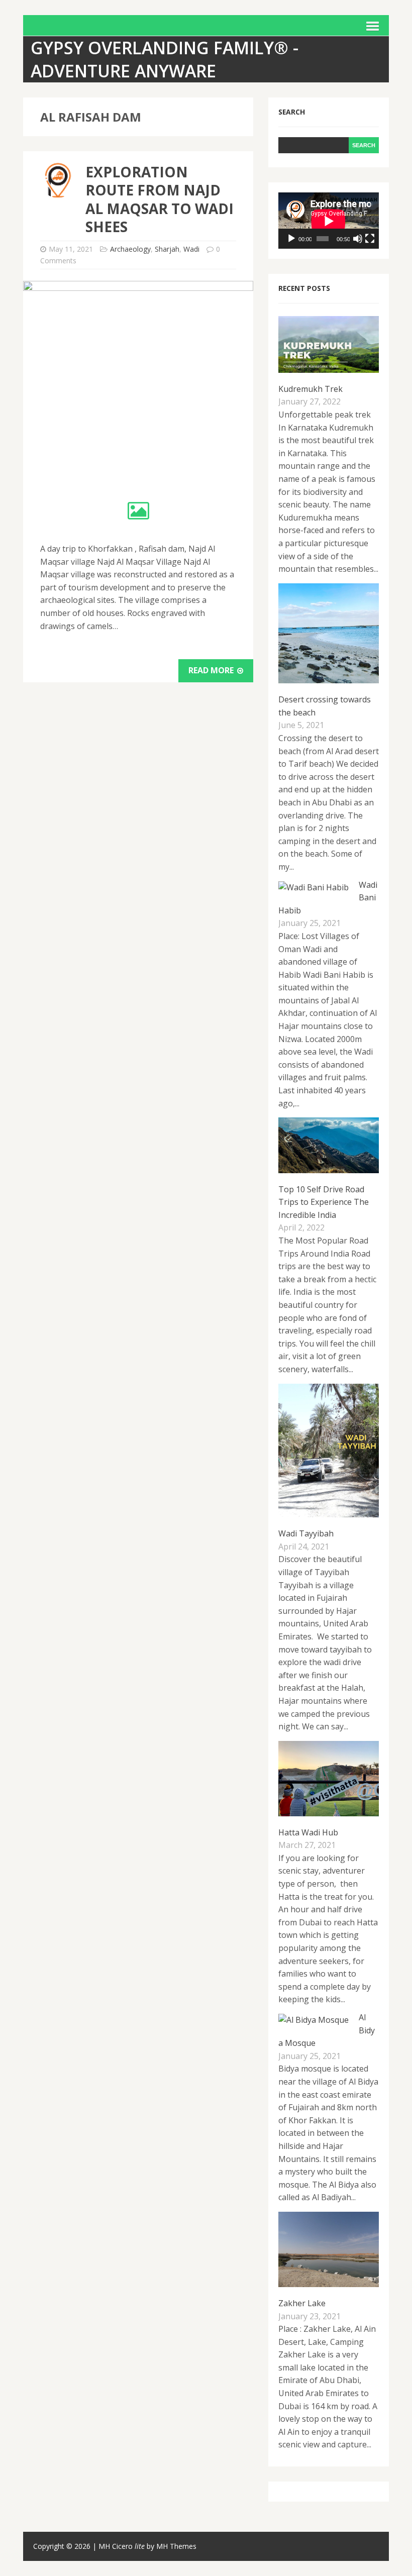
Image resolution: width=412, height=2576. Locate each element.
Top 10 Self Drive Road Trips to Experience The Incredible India (324, 1202)
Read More (212, 670)
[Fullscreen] (370, 239)
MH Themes (176, 2546)
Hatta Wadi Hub (308, 1832)
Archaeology (130, 249)
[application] (329, 221)
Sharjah (167, 249)
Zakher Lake (302, 2303)
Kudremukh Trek (311, 389)
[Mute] (358, 239)
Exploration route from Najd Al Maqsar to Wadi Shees (160, 199)
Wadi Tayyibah (306, 1533)
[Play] (291, 239)
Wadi (191, 249)
